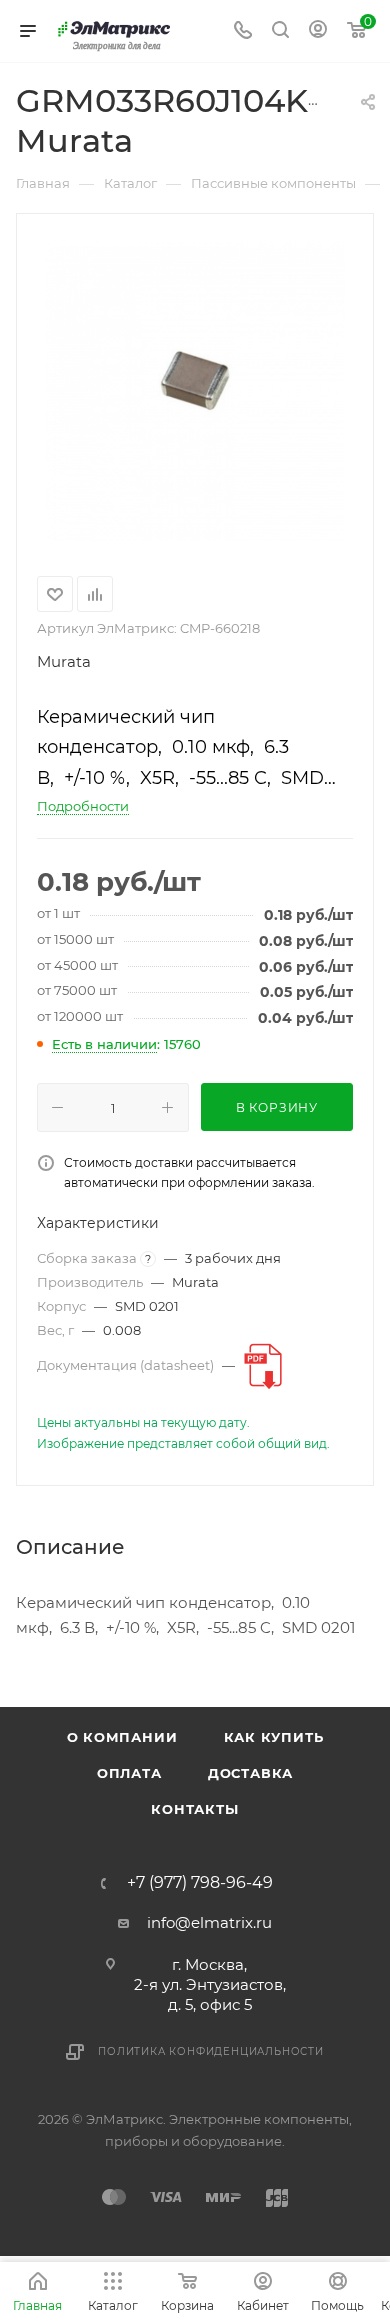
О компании (122, 1737)
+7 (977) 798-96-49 (200, 1883)
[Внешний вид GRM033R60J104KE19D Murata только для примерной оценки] (195, 391)
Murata (64, 661)
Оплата (129, 1773)
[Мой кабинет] (318, 31)
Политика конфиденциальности (211, 2051)
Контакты (194, 1809)
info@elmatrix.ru (209, 1922)
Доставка (250, 1773)
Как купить (274, 1737)
